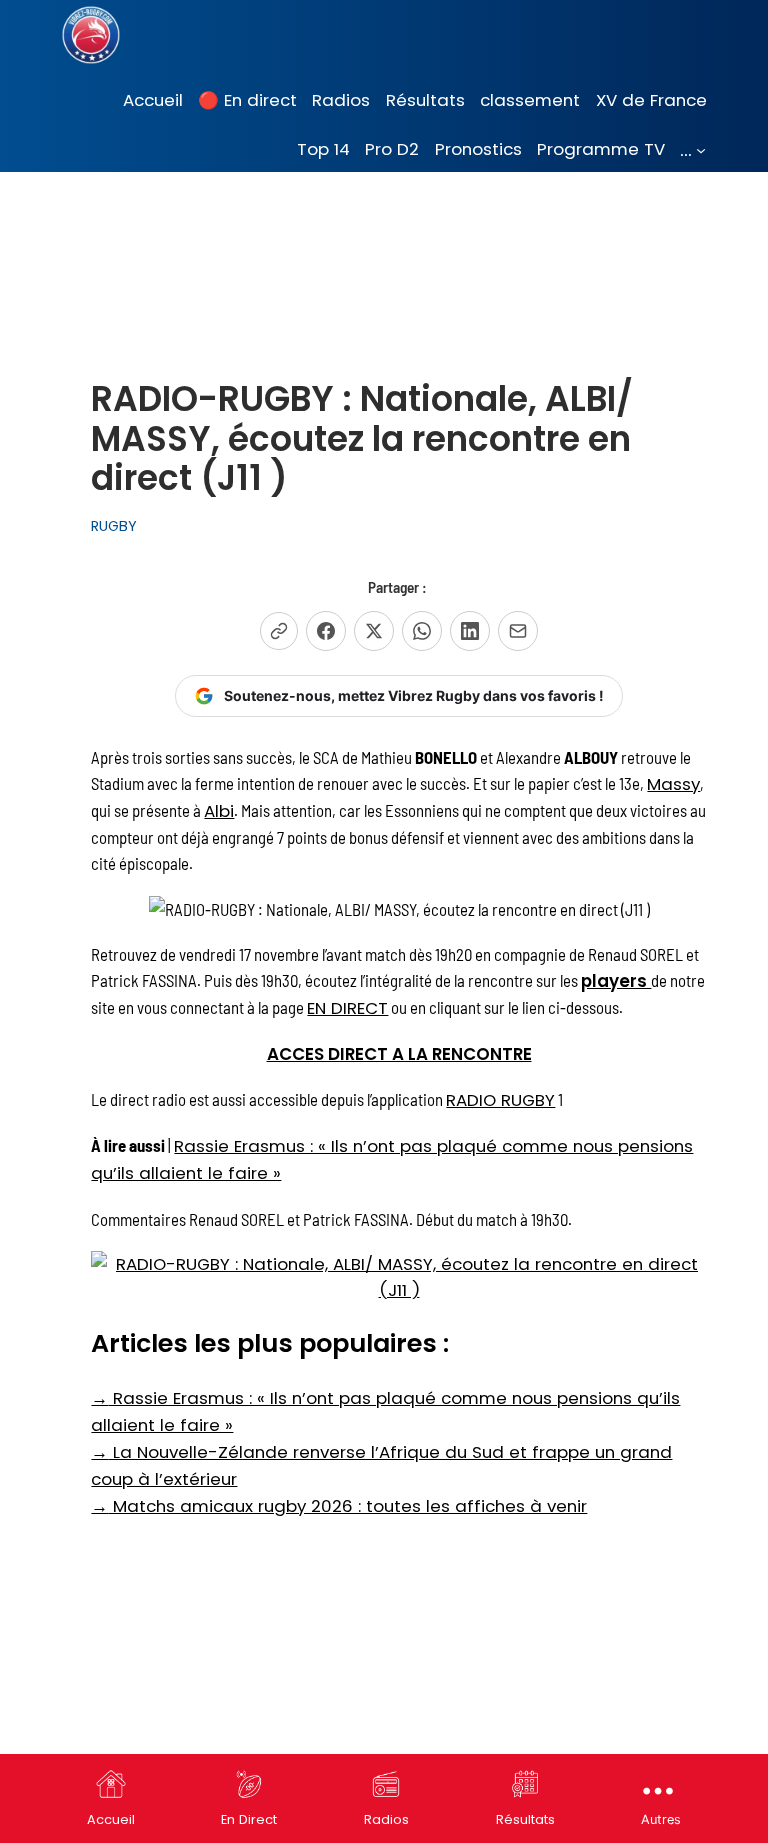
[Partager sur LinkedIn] (470, 631)
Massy (673, 784)
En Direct (249, 1819)
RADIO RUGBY (500, 1100)
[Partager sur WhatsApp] (422, 631)
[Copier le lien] (279, 631)
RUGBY (114, 526)
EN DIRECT (347, 1008)
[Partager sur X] (374, 631)
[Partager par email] (518, 631)
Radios (386, 1819)
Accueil (111, 1819)
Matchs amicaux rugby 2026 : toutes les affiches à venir (339, 1506)
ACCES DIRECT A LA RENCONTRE (399, 1054)
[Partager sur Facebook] (326, 631)
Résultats (525, 1819)
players (616, 981)
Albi (219, 811)
